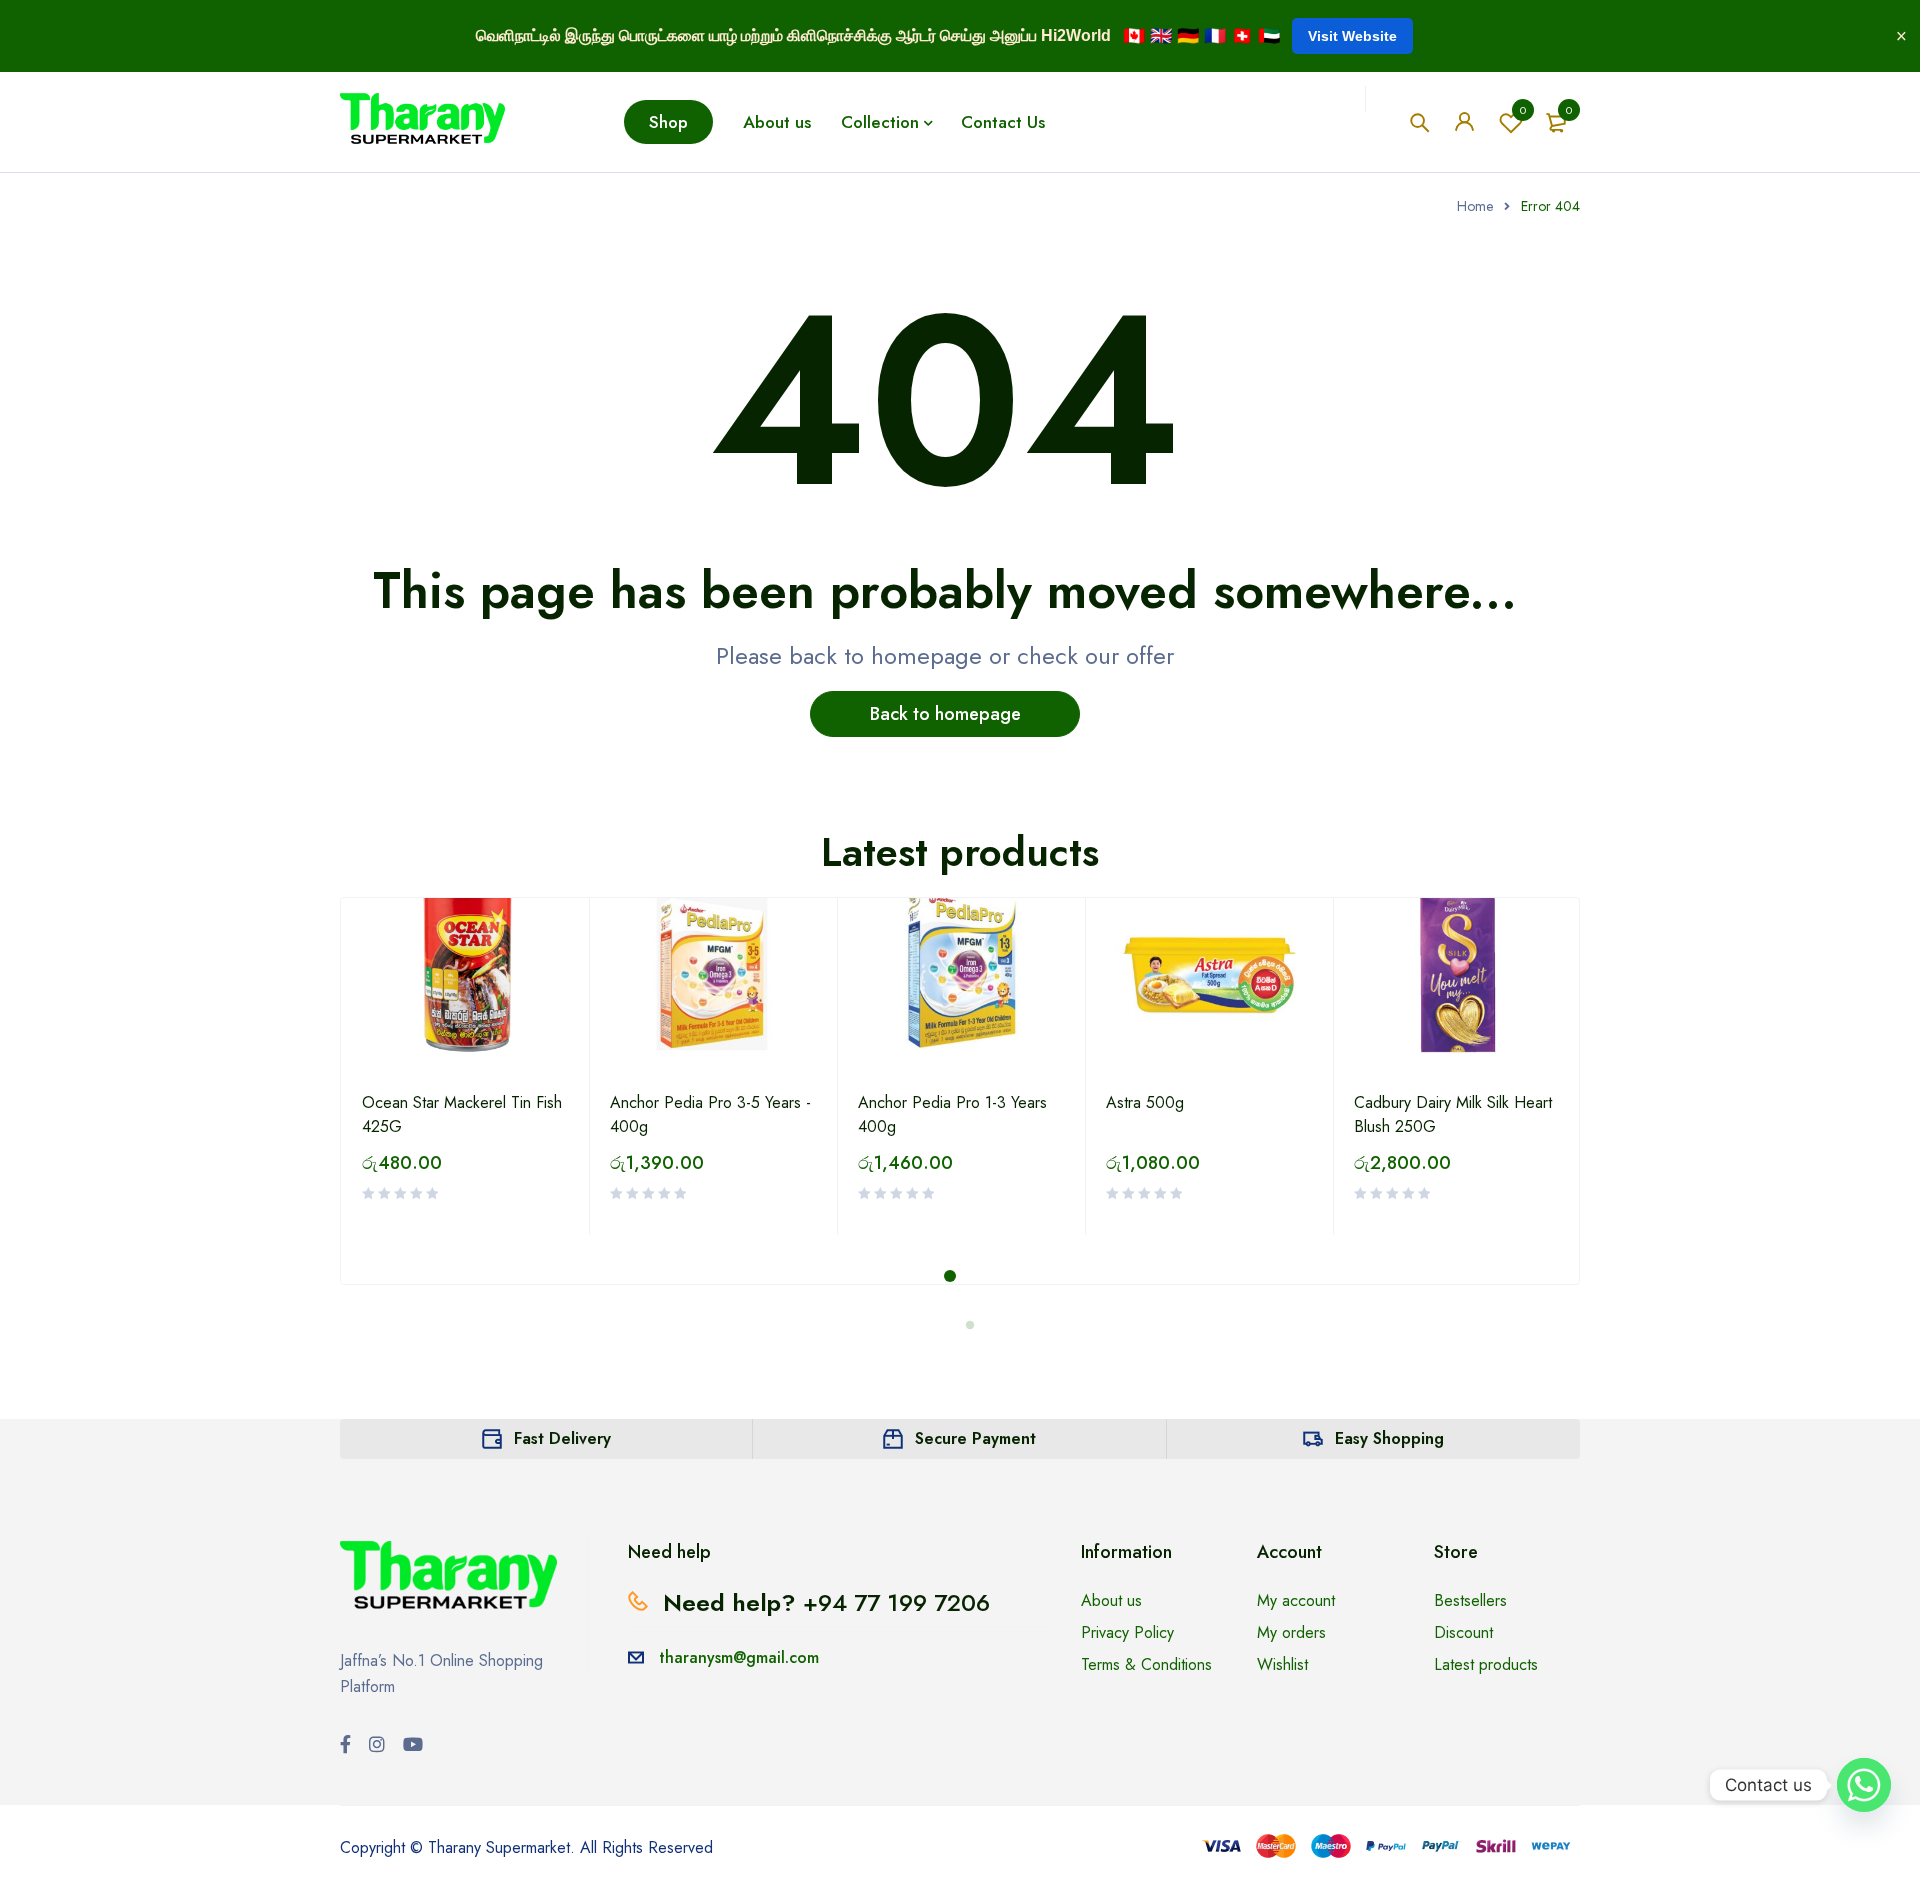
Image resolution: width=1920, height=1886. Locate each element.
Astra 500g (1145, 1102)
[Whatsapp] (1864, 1785)
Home (1475, 206)
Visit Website (1352, 36)
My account (1296, 1600)
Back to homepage (945, 714)
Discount (1463, 1632)
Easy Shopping (1389, 1438)
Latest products (1486, 1664)
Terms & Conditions (1146, 1664)
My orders (1291, 1632)
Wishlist (1523, 110)
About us (1111, 1600)
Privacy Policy (1127, 1632)
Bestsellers (1470, 1600)
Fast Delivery (562, 1438)
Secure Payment (975, 1438)
